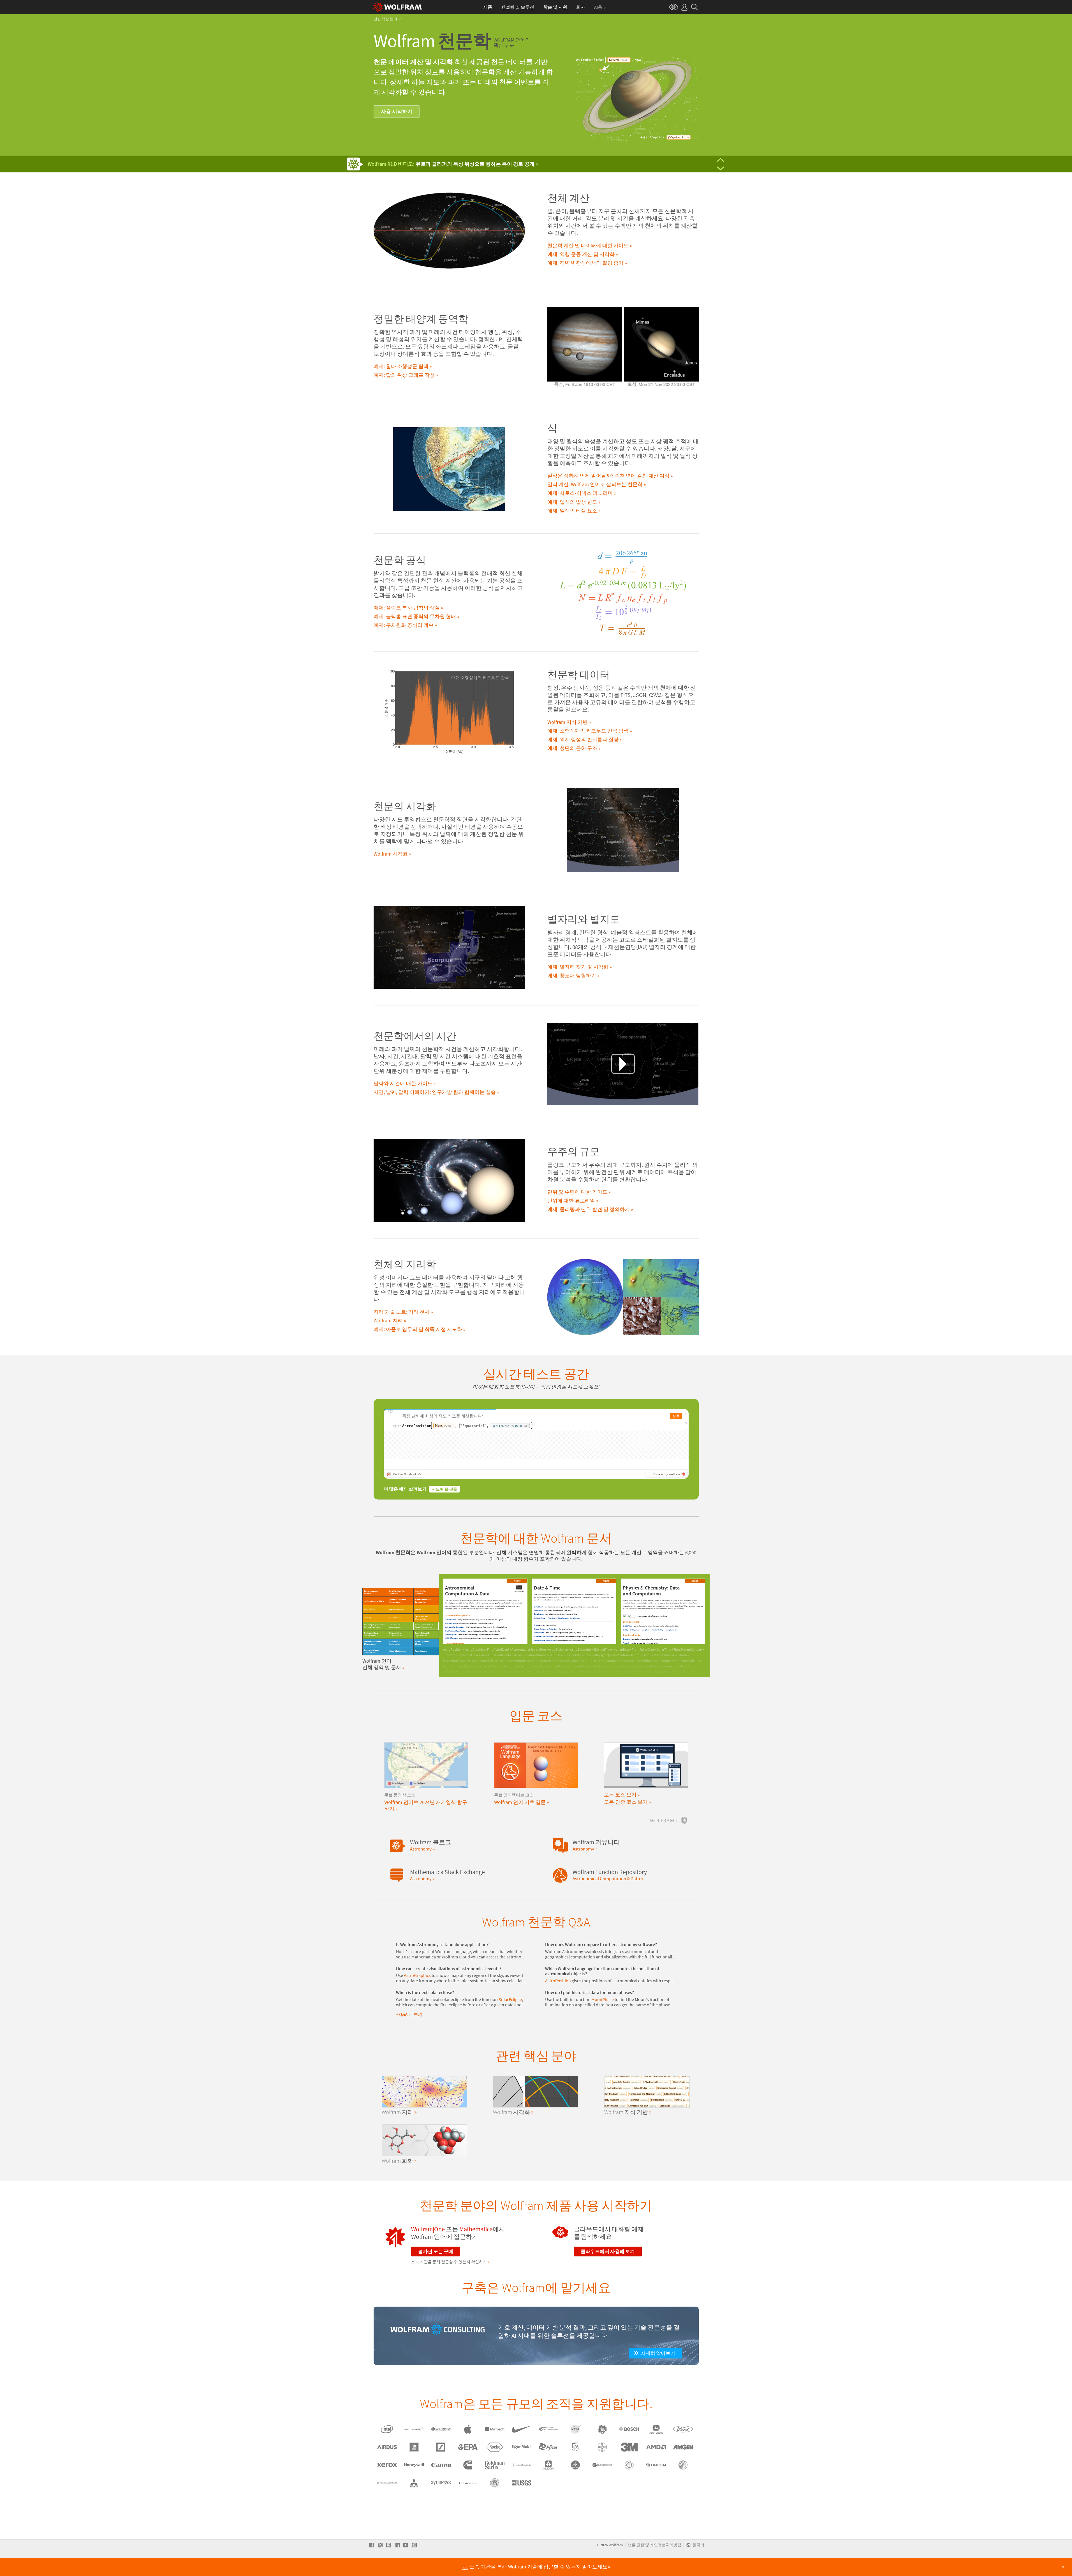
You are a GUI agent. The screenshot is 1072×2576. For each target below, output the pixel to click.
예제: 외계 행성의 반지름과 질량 (583, 740)
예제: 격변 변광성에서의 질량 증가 (585, 263)
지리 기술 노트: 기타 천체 (402, 1312)
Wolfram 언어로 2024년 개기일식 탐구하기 (426, 1815)
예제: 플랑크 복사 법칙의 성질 (407, 608)
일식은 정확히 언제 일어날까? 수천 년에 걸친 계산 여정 (608, 476)
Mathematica (476, 2239)
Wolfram (616, 2555)
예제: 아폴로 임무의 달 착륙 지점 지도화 (418, 1329)
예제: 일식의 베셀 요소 (572, 511)
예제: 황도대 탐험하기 (572, 976)
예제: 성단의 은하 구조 (572, 748)
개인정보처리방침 (666, 2555)
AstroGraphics (417, 1985)
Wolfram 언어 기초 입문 (520, 1812)
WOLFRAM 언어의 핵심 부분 (512, 42)
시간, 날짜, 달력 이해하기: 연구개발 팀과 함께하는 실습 (435, 1092)
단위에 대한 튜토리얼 (571, 1201)
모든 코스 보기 (620, 1805)
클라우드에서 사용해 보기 (608, 2261)
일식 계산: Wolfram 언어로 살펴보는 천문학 (595, 484)
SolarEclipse (510, 2010)
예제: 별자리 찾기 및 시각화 (578, 967)
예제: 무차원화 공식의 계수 (404, 625)
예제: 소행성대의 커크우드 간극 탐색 (588, 731)
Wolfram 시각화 (391, 854)
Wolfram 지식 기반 (568, 722)
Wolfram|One (428, 2239)
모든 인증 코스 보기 (626, 1812)
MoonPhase (603, 2010)
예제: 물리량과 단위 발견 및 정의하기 (589, 1209)
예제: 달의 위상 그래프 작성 (404, 375)
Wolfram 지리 (388, 1321)
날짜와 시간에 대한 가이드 (403, 1083)
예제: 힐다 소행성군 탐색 (401, 366)
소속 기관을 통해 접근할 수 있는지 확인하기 (449, 2272)
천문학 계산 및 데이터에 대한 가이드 (588, 246)
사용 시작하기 (397, 111)
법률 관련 (636, 2555)
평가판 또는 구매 (436, 2261)
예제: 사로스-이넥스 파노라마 (580, 493)
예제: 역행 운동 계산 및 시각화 (581, 254)
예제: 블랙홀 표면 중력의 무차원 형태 (415, 616)
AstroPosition (558, 1991)
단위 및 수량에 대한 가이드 (577, 1192)
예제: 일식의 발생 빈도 (572, 502)
